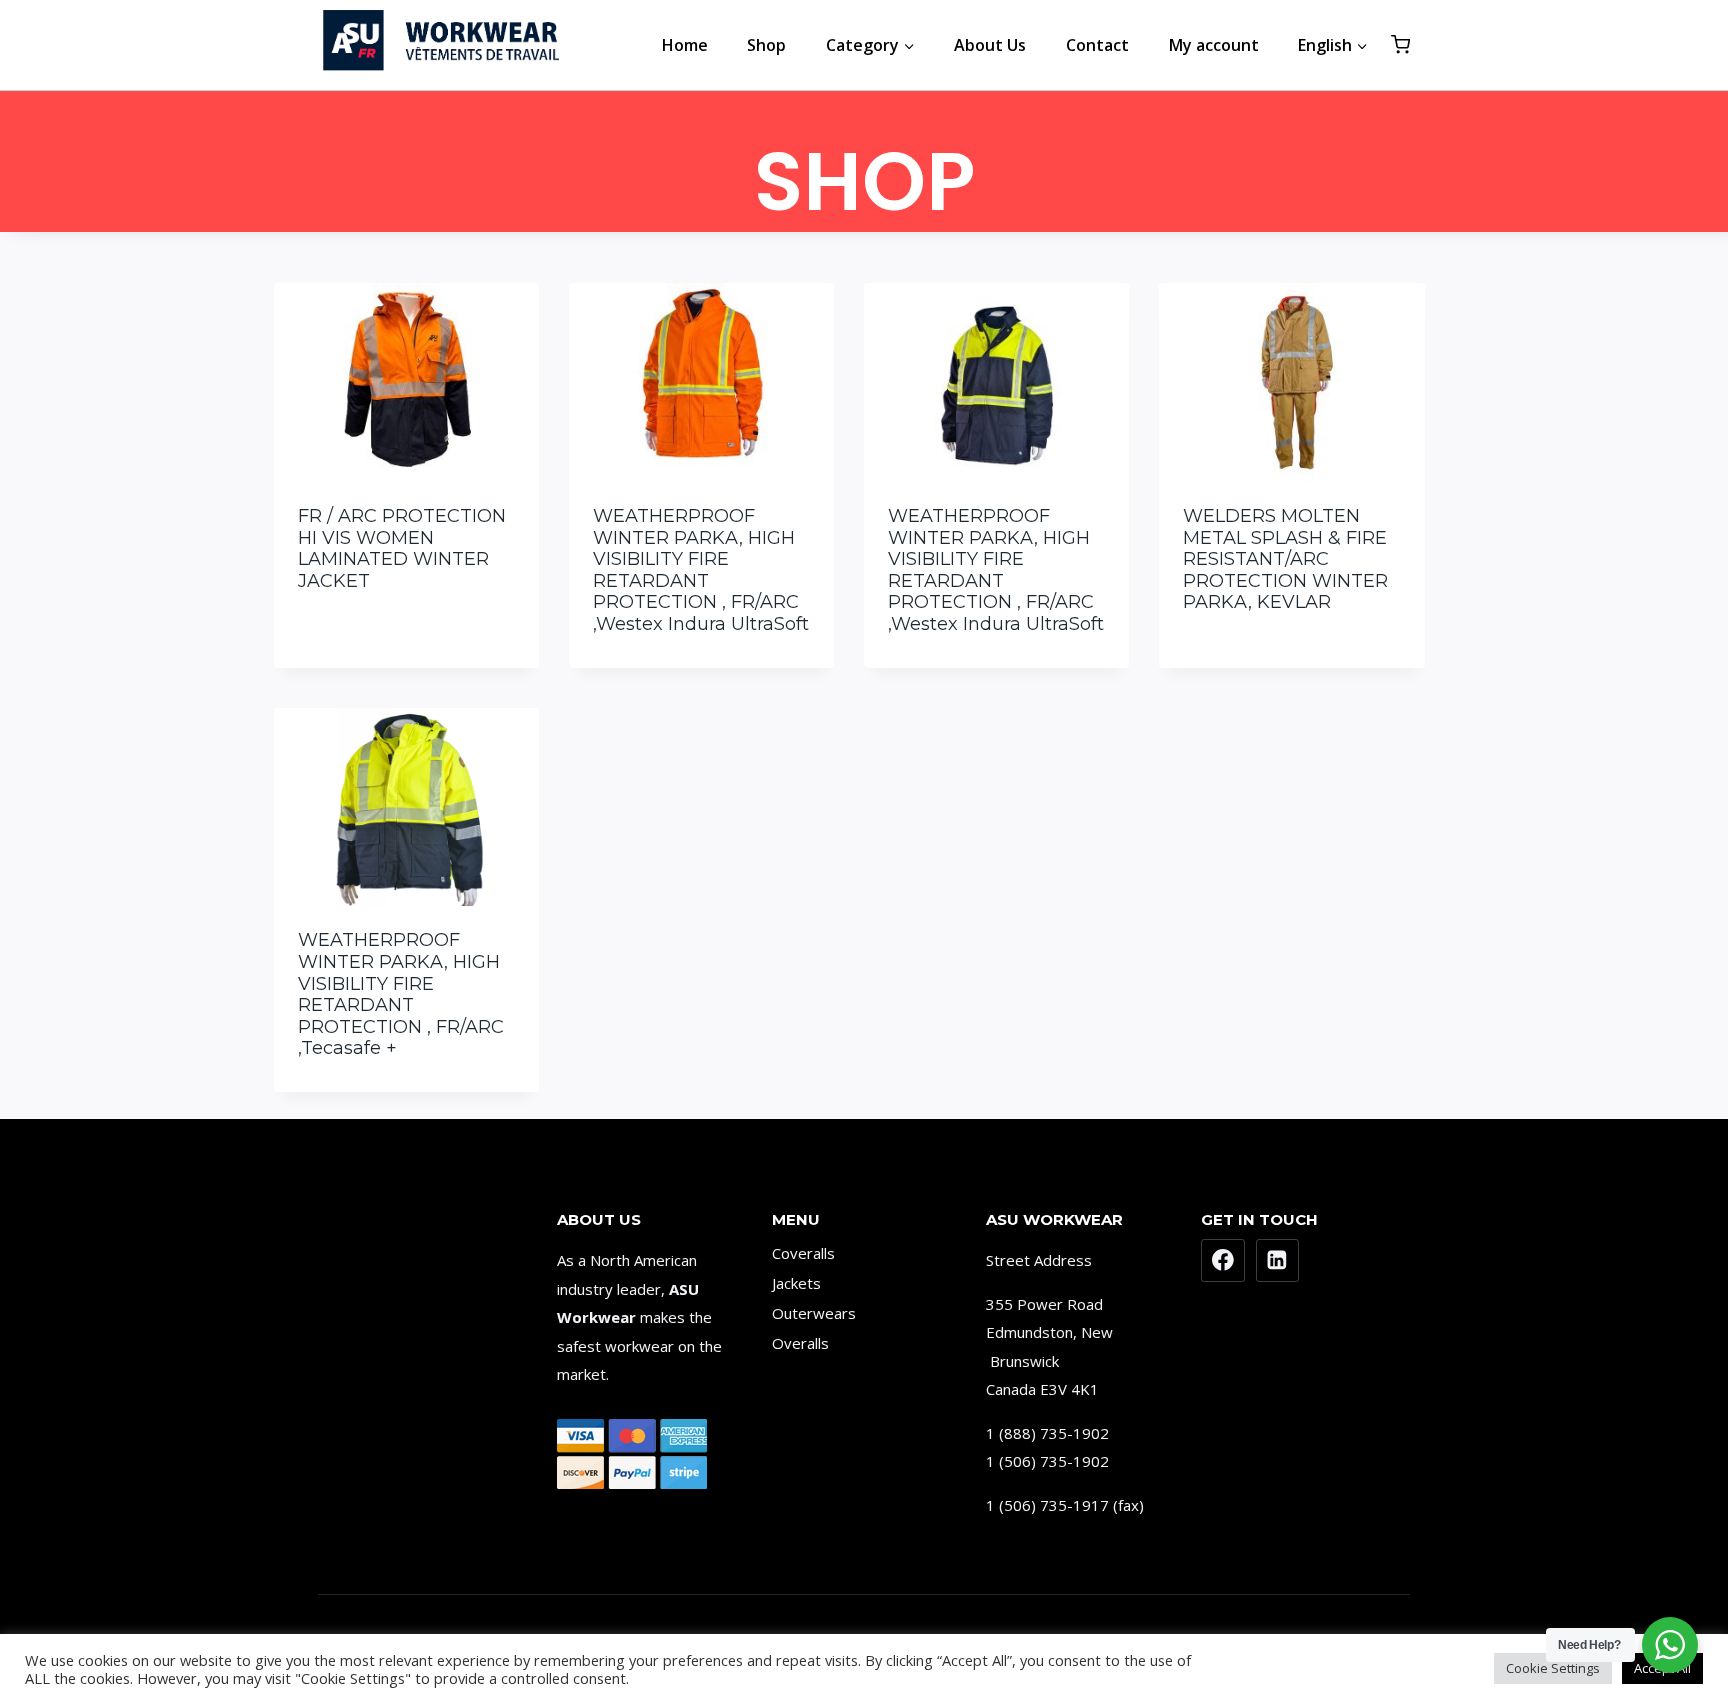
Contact (1097, 45)
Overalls (800, 1343)
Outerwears (814, 1313)
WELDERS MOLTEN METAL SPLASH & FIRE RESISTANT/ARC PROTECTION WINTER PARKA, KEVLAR (1285, 559)
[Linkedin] (1278, 1261)
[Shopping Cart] (1400, 44)
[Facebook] (1223, 1261)
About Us (990, 45)
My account (1214, 45)
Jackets (796, 1283)
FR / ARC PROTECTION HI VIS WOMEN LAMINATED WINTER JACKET (402, 548)
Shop (766, 45)
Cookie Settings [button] (1553, 1668)
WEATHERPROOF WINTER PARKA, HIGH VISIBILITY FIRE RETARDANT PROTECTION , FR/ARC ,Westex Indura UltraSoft (701, 570)
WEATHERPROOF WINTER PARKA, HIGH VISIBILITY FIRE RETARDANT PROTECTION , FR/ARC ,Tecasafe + (401, 994)
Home (685, 45)
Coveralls (803, 1253)
